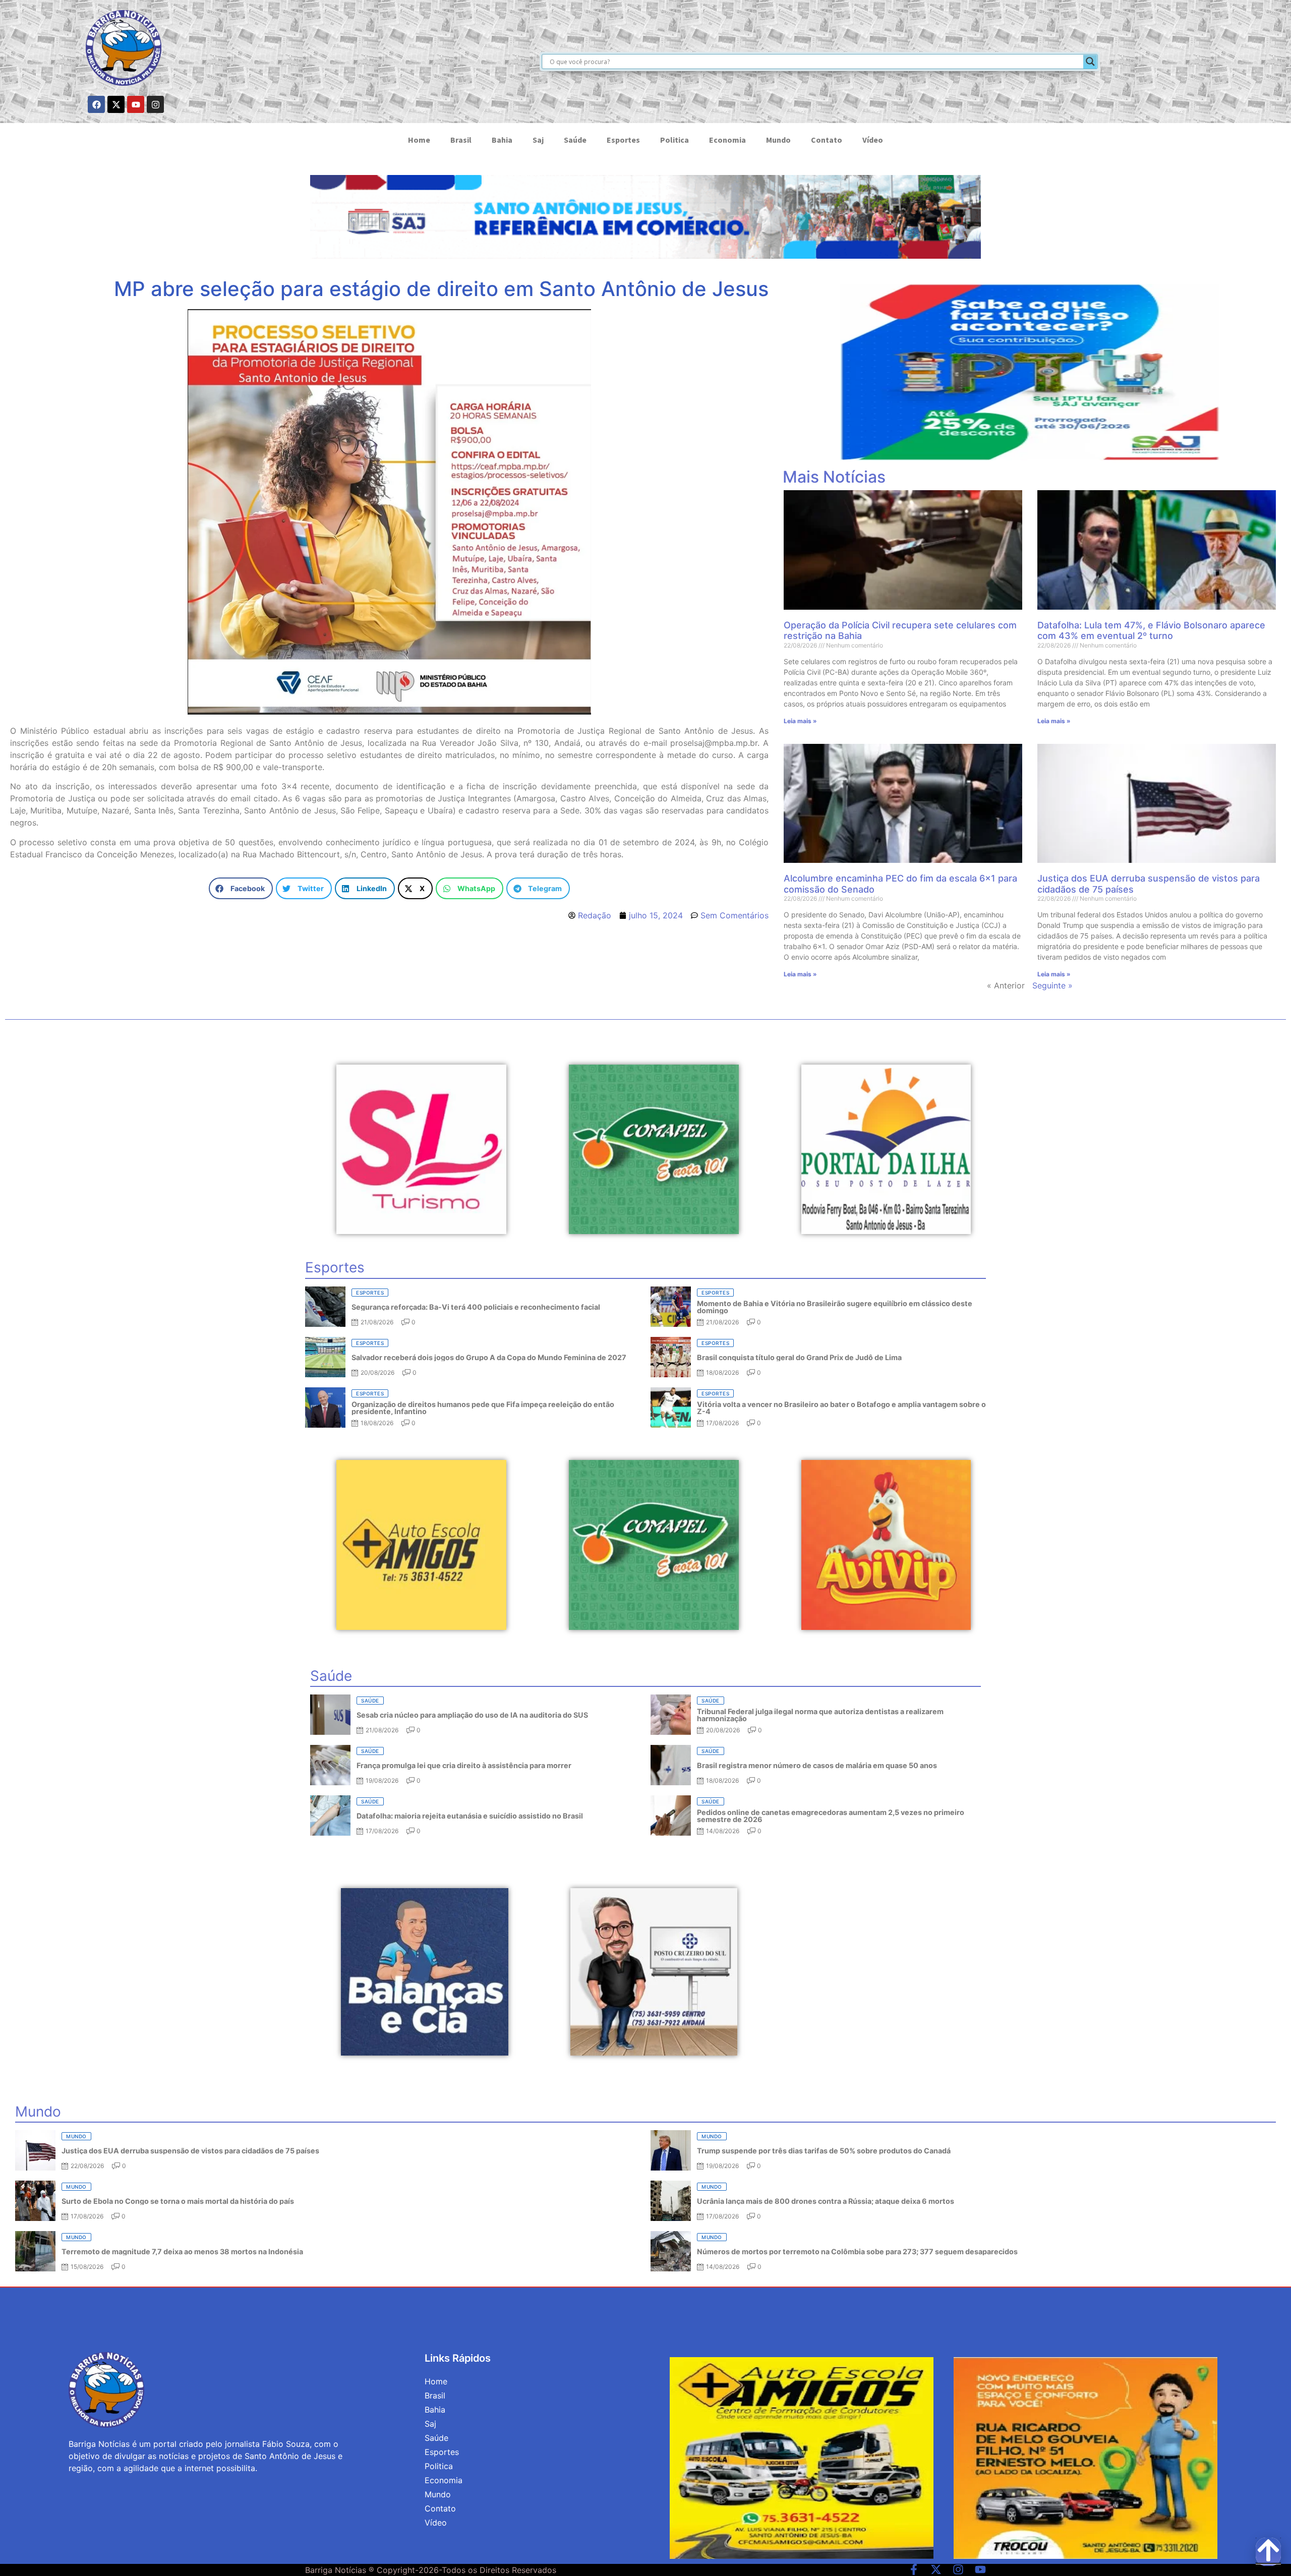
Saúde (575, 140)
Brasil (461, 140)
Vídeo (873, 140)
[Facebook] (96, 104)
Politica (674, 140)
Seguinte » (1052, 985)
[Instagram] (155, 104)
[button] (241, 888)
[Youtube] (136, 104)
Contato (827, 140)
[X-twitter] (116, 104)
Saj (538, 140)
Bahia (502, 140)
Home (419, 140)
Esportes (623, 140)
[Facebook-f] (914, 2569)
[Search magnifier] (1090, 62)
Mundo (778, 140)
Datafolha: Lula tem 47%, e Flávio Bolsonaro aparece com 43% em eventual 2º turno (1151, 631)
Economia (727, 140)
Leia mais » (800, 721)
